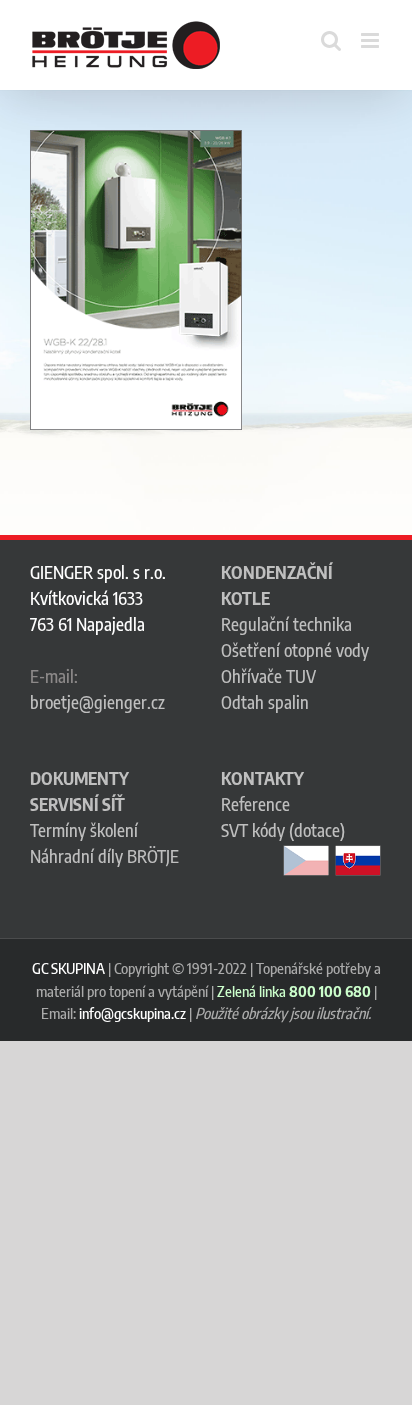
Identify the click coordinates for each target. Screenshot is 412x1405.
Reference (255, 804)
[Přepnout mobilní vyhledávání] (331, 40)
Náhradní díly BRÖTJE (104, 856)
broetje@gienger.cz (97, 702)
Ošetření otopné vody (295, 650)
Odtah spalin (265, 702)
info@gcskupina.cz (132, 1013)
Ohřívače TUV (268, 676)
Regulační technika (286, 624)
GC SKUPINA (68, 968)
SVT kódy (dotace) (283, 830)
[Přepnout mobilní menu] (371, 40)
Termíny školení (84, 830)
